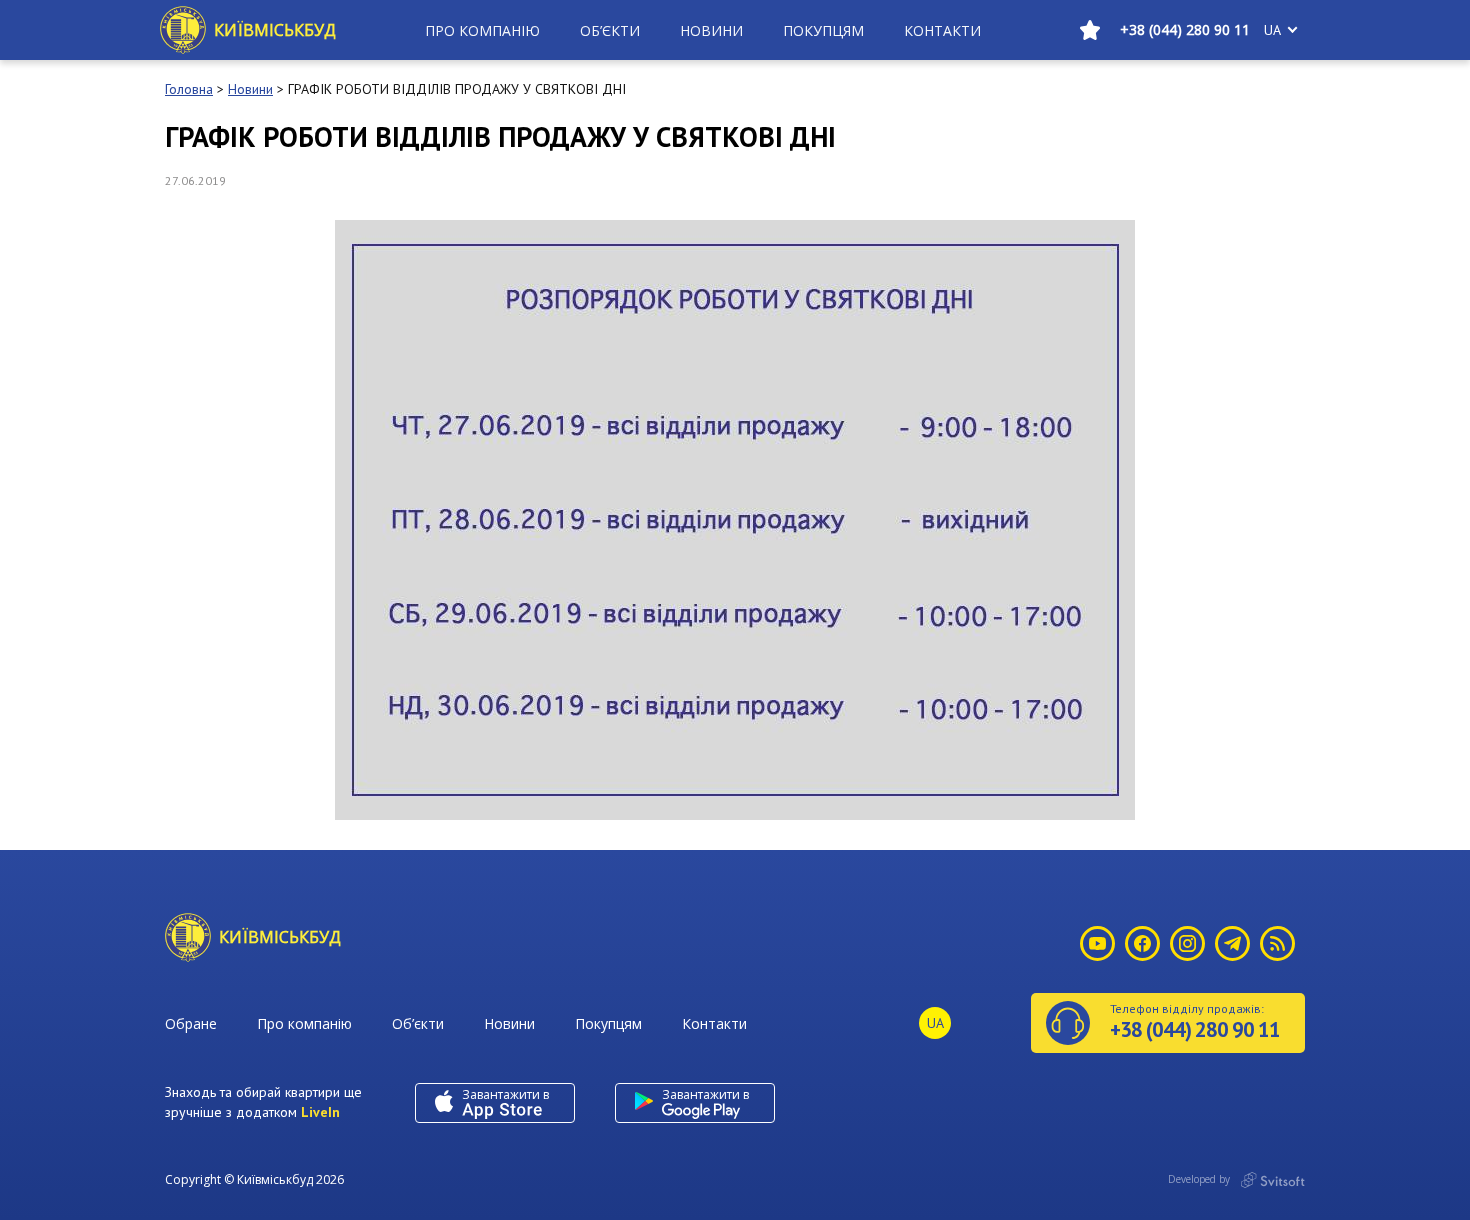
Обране (191, 1023)
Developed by (1200, 1179)
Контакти (942, 30)
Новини (711, 30)
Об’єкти (610, 30)
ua (1272, 30)
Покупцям (823, 30)
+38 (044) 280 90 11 (1185, 29)
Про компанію (482, 30)
